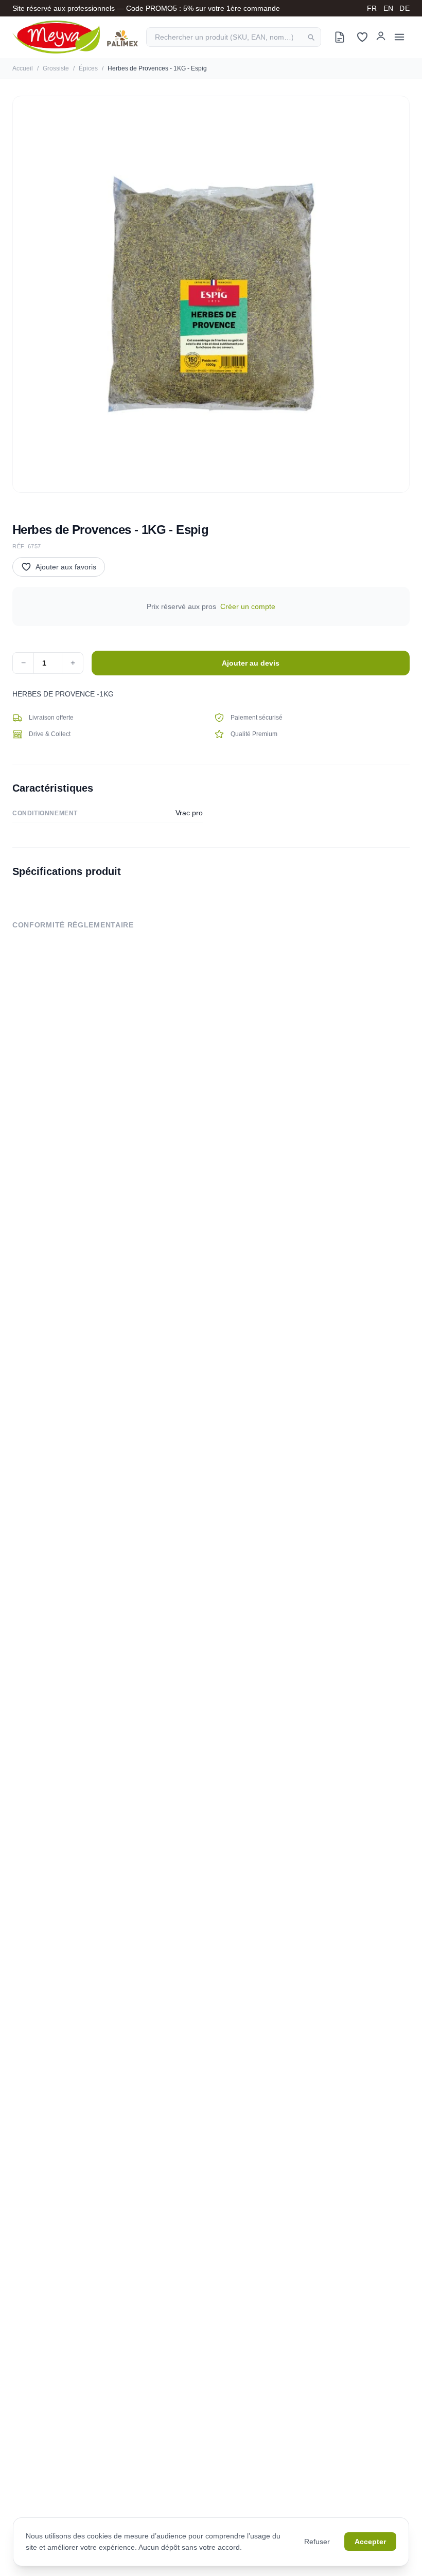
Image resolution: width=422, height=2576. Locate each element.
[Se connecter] (381, 35)
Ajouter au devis (251, 663)
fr (372, 8)
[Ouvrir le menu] (399, 37)
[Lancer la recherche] (311, 37)
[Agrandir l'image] (211, 294)
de (405, 8)
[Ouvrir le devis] (340, 37)
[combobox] (234, 37)
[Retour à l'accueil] (75, 37)
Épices (88, 68)
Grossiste (56, 68)
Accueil (23, 68)
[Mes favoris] (362, 37)
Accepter (370, 2542)
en (389, 8)
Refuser (317, 2542)
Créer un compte (248, 606)
